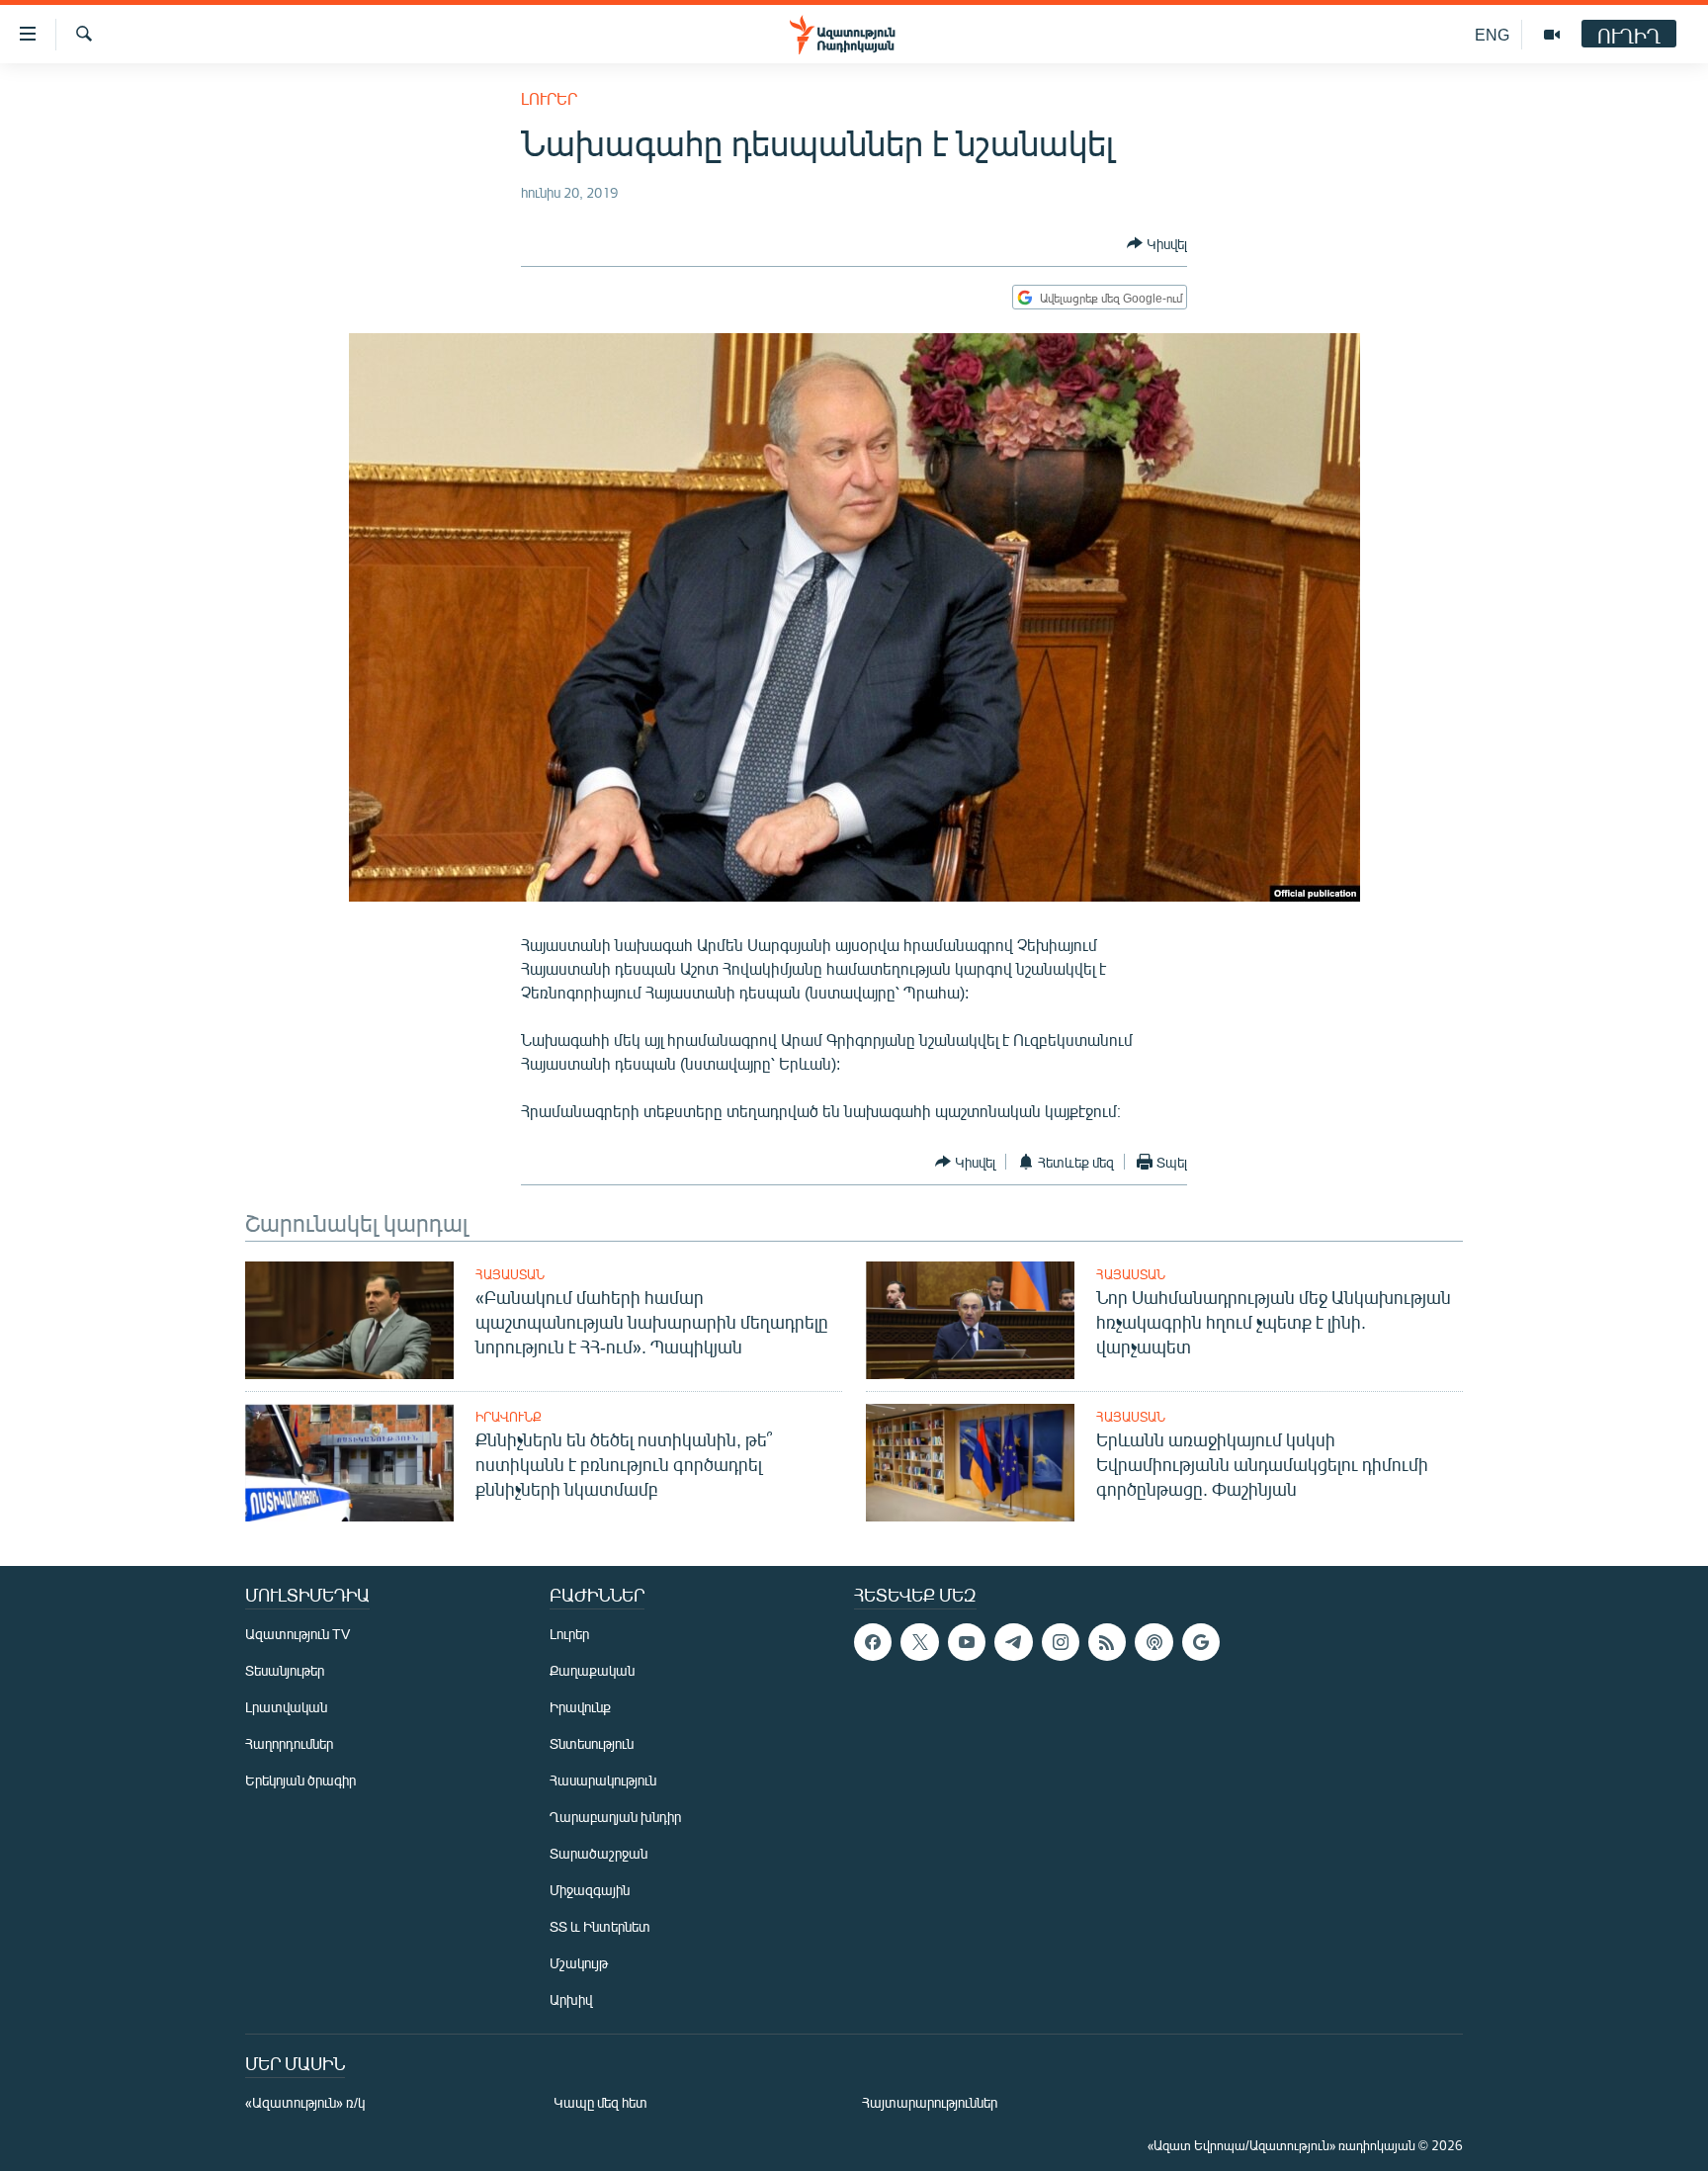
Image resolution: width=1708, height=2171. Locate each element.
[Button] (1157, 243)
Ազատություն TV (298, 1634)
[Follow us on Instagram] (1061, 1642)
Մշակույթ (579, 1963)
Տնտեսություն (592, 1743)
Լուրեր (549, 98)
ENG (1492, 34)
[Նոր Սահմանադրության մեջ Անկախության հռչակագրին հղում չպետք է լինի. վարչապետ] (970, 1320)
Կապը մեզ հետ (600, 2102)
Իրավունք (509, 1417)
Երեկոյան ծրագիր (300, 1780)
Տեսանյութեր (285, 1670)
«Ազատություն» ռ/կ (305, 2102)
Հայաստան (510, 1274)
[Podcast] (1153, 1642)
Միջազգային (590, 1890)
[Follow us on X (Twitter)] (919, 1642)
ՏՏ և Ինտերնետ (600, 1926)
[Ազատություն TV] (1552, 35)
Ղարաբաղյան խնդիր (615, 1817)
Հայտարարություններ (930, 2102)
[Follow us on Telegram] (1013, 1642)
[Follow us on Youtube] (967, 1642)
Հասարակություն (603, 1780)
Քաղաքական (592, 1670)
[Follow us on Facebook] (873, 1642)
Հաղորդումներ (289, 1743)
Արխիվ (571, 1999)
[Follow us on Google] (1201, 1642)
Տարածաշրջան (598, 1853)
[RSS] (1107, 1642)
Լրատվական (286, 1707)
